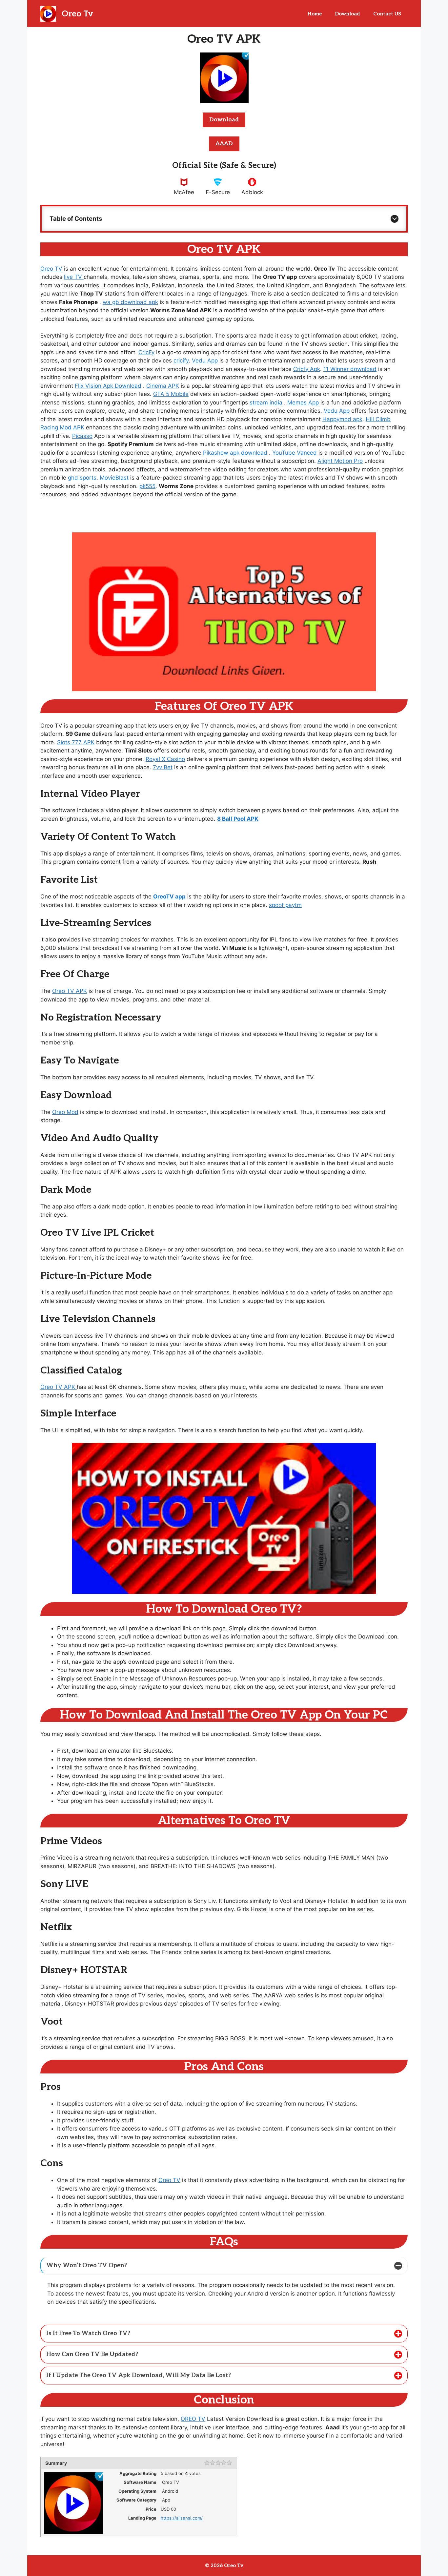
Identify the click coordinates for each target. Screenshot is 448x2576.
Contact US (387, 14)
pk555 (147, 486)
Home (315, 14)
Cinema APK (163, 386)
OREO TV (193, 2419)
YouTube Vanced (295, 453)
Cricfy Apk (307, 369)
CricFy (146, 352)
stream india (266, 402)
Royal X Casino (165, 759)
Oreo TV (51, 269)
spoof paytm (285, 905)
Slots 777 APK (76, 742)
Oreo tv (77, 14)
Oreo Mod (65, 1112)
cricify (181, 361)
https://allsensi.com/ (182, 2518)
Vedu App (205, 361)
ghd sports (82, 478)
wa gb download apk (130, 302)
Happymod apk (342, 419)
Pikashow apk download (235, 453)
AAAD (224, 144)
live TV (74, 277)
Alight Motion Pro (340, 461)
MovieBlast (114, 478)
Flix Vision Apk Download (108, 386)
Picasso (82, 436)
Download (347, 14)
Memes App (303, 402)
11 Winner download (350, 369)
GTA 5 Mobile (171, 394)
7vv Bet (163, 767)
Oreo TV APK (70, 991)
